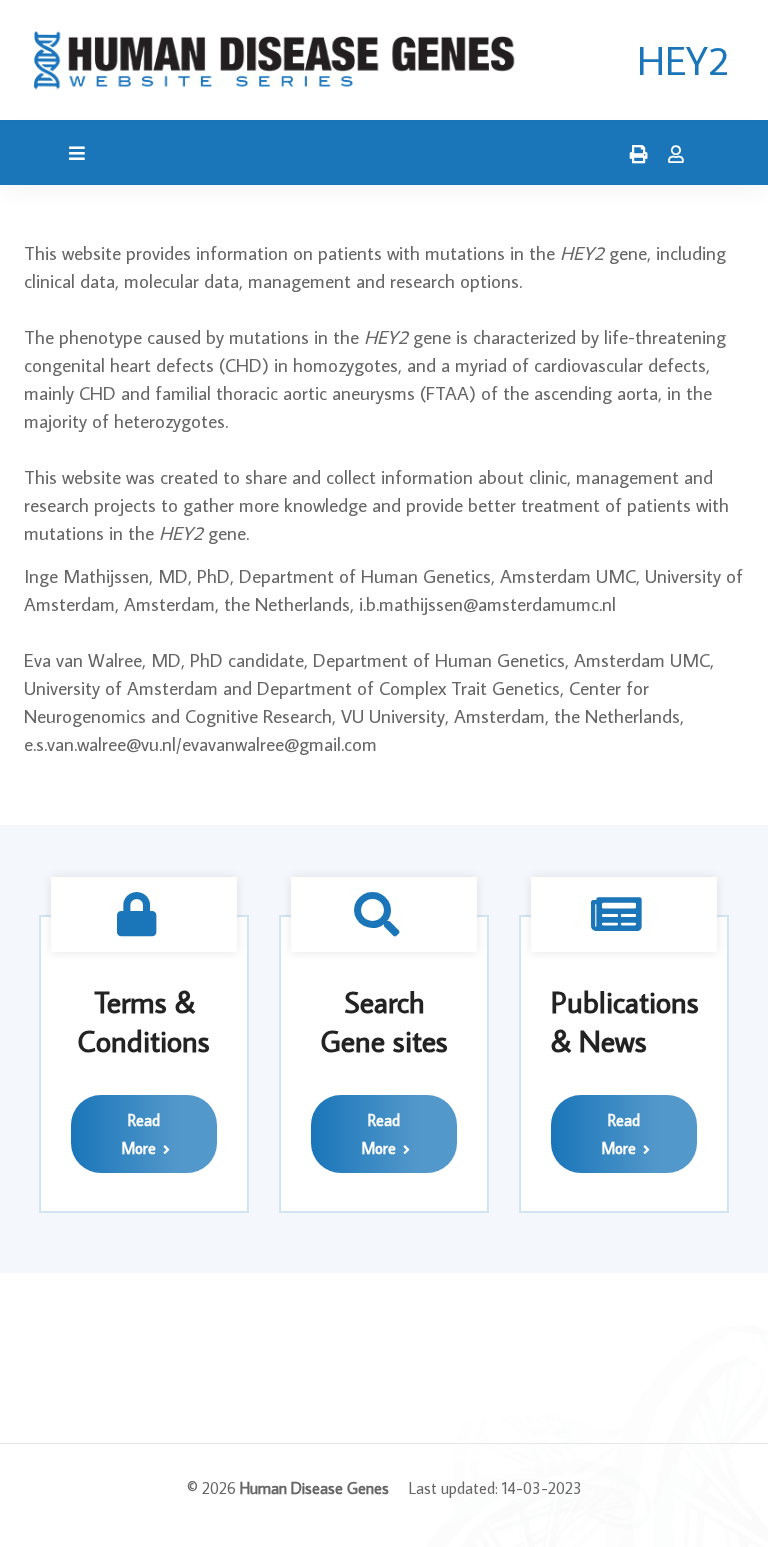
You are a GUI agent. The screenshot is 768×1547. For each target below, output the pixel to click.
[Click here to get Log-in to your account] (671, 155)
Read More (140, 1134)
